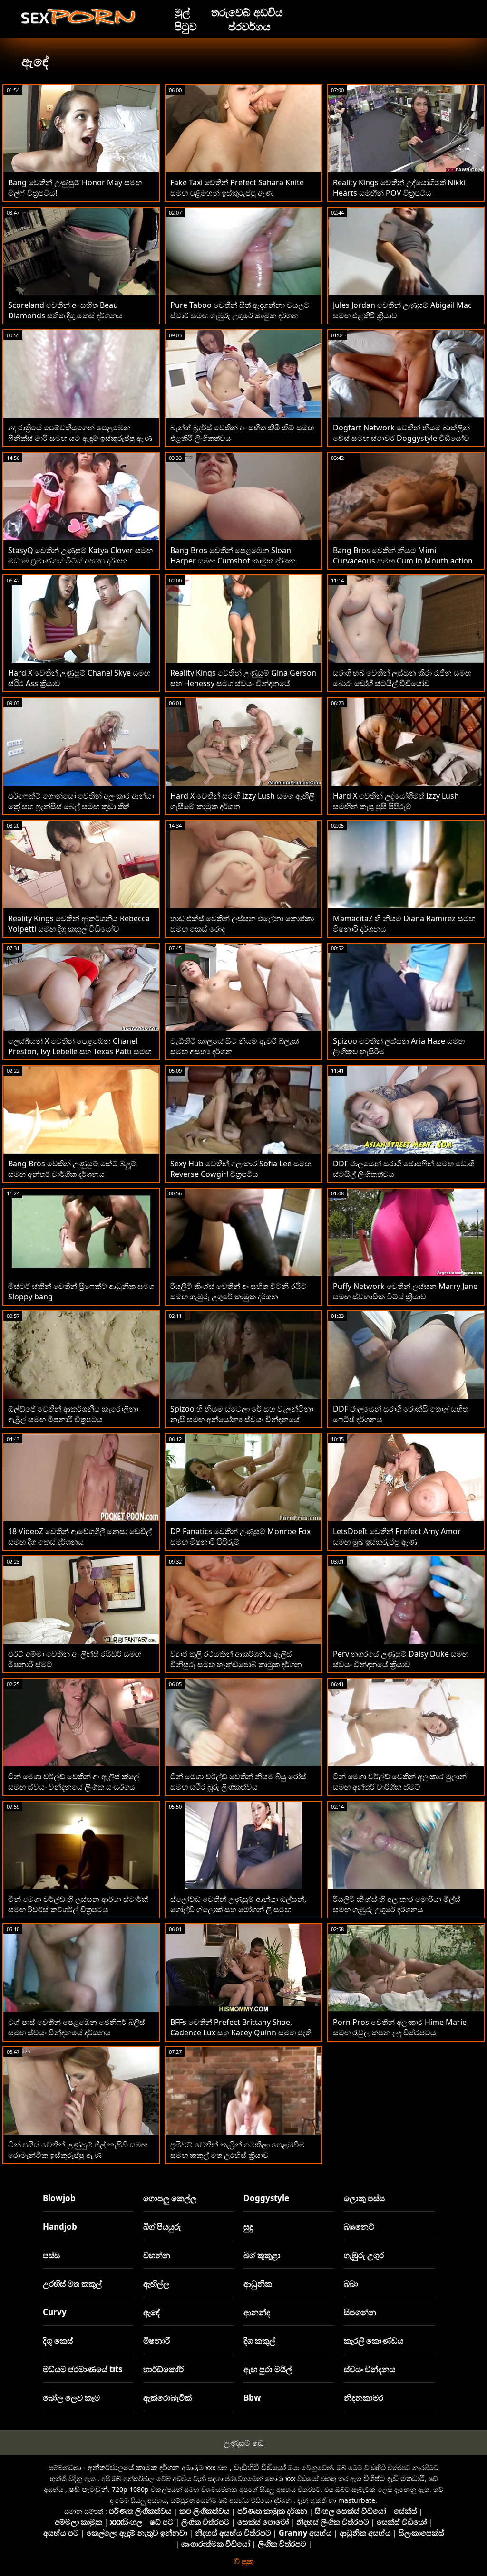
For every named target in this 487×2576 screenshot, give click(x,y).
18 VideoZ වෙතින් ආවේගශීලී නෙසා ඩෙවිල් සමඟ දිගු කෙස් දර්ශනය (80, 1536)
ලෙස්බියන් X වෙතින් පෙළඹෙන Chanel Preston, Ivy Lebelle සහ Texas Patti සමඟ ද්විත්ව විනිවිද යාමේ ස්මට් (80, 1051)
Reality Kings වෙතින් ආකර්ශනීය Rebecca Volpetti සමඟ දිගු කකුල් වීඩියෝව (79, 924)
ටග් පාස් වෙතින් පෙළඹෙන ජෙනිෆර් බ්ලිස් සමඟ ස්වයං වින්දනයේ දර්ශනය (77, 2027)
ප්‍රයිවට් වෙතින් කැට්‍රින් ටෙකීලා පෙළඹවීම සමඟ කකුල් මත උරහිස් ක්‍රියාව (238, 2150)
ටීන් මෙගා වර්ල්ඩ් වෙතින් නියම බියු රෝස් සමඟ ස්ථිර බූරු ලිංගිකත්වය (238, 1782)
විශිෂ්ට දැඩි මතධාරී (394, 2478)
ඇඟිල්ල (156, 2284)
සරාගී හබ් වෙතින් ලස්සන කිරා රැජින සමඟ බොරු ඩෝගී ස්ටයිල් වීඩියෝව (402, 678)
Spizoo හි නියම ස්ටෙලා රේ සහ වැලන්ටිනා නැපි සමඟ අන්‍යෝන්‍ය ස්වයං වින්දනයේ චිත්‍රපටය (242, 1419)
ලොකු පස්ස (364, 2198)
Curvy (55, 2312)
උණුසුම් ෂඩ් (244, 2443)
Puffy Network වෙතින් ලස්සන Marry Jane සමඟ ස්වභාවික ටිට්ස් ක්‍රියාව (405, 1291)
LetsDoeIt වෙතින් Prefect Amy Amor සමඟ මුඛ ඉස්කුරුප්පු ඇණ (397, 1536)
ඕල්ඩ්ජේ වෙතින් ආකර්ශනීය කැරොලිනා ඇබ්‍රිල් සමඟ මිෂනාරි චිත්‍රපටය (73, 1414)
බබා (351, 2284)
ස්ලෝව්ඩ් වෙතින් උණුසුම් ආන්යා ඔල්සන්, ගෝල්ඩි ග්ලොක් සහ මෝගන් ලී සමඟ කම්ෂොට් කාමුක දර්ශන (238, 1909)
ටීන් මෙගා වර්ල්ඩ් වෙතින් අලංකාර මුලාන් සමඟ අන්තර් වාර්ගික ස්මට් (400, 1782)
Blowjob (59, 2198)
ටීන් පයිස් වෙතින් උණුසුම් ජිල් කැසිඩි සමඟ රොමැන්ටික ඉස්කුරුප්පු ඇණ (78, 2150)
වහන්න (157, 2255)
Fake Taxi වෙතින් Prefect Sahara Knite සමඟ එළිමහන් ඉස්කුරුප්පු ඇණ (237, 188)
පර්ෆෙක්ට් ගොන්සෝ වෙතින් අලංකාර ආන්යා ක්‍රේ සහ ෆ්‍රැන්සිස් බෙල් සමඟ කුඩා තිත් (81, 801)
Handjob (60, 2227)
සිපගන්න (360, 2312)
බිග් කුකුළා (262, 2255)
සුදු (248, 2227)
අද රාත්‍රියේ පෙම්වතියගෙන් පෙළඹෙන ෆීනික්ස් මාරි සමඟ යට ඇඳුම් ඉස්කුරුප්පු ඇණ (80, 433)
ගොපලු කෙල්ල (170, 2198)
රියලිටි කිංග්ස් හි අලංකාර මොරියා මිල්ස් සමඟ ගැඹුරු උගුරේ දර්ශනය (397, 1904)
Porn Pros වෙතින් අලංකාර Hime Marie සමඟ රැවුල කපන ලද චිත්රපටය (400, 2027)
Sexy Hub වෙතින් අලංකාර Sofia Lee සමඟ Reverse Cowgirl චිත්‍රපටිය (241, 1169)
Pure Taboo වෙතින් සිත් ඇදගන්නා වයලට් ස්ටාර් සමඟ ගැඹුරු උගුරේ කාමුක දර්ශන (240, 310)
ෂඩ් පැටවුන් (88, 2489)
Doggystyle (266, 2198)
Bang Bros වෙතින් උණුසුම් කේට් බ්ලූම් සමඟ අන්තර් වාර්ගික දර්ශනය (72, 1169)
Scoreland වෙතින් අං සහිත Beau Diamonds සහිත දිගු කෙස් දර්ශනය (65, 310)
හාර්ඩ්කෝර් (163, 2369)
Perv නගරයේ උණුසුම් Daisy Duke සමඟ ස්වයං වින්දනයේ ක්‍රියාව (401, 1659)
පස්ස (51, 2255)
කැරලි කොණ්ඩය (374, 2341)
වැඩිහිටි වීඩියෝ (260, 2467)
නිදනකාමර (364, 2398)
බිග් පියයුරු (162, 2227)
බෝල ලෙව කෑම (71, 2398)
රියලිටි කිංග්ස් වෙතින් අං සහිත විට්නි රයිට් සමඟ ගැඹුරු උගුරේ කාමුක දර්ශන (239, 1291)
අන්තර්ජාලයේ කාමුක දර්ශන (134, 2467)
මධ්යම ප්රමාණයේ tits (83, 2369)
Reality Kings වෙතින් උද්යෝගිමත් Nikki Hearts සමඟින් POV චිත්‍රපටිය (399, 188)
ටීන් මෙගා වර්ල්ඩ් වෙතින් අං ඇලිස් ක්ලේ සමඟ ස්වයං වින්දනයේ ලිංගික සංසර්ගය (74, 1782)
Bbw (252, 2398)
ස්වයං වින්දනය (370, 2369)
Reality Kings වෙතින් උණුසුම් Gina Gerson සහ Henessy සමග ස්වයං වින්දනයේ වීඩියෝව (243, 683)
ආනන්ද (257, 2312)
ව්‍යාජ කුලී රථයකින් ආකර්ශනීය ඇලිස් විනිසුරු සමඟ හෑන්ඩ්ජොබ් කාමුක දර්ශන (236, 1659)
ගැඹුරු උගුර (364, 2255)
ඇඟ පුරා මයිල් (268, 2369)
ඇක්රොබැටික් (167, 2398)
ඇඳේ (152, 2312)
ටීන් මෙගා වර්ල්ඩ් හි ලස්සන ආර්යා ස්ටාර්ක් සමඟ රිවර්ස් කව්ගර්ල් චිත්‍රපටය (78, 1904)
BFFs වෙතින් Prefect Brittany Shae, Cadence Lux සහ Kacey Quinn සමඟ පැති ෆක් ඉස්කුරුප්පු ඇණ (241, 2032)
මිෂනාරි (156, 2341)
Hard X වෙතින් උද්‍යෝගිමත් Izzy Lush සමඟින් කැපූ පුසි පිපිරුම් (396, 801)
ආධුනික (258, 2284)
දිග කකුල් (259, 2341)
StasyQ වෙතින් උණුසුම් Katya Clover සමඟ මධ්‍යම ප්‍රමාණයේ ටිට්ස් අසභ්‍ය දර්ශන (80, 555)
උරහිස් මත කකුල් (72, 2284)
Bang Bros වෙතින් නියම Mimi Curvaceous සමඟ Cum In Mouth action (403, 555)
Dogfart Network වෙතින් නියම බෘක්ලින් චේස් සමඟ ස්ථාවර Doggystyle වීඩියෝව (401, 433)
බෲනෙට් (359, 2227)
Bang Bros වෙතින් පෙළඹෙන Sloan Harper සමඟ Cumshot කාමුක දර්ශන (233, 555)
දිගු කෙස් (58, 2341)
